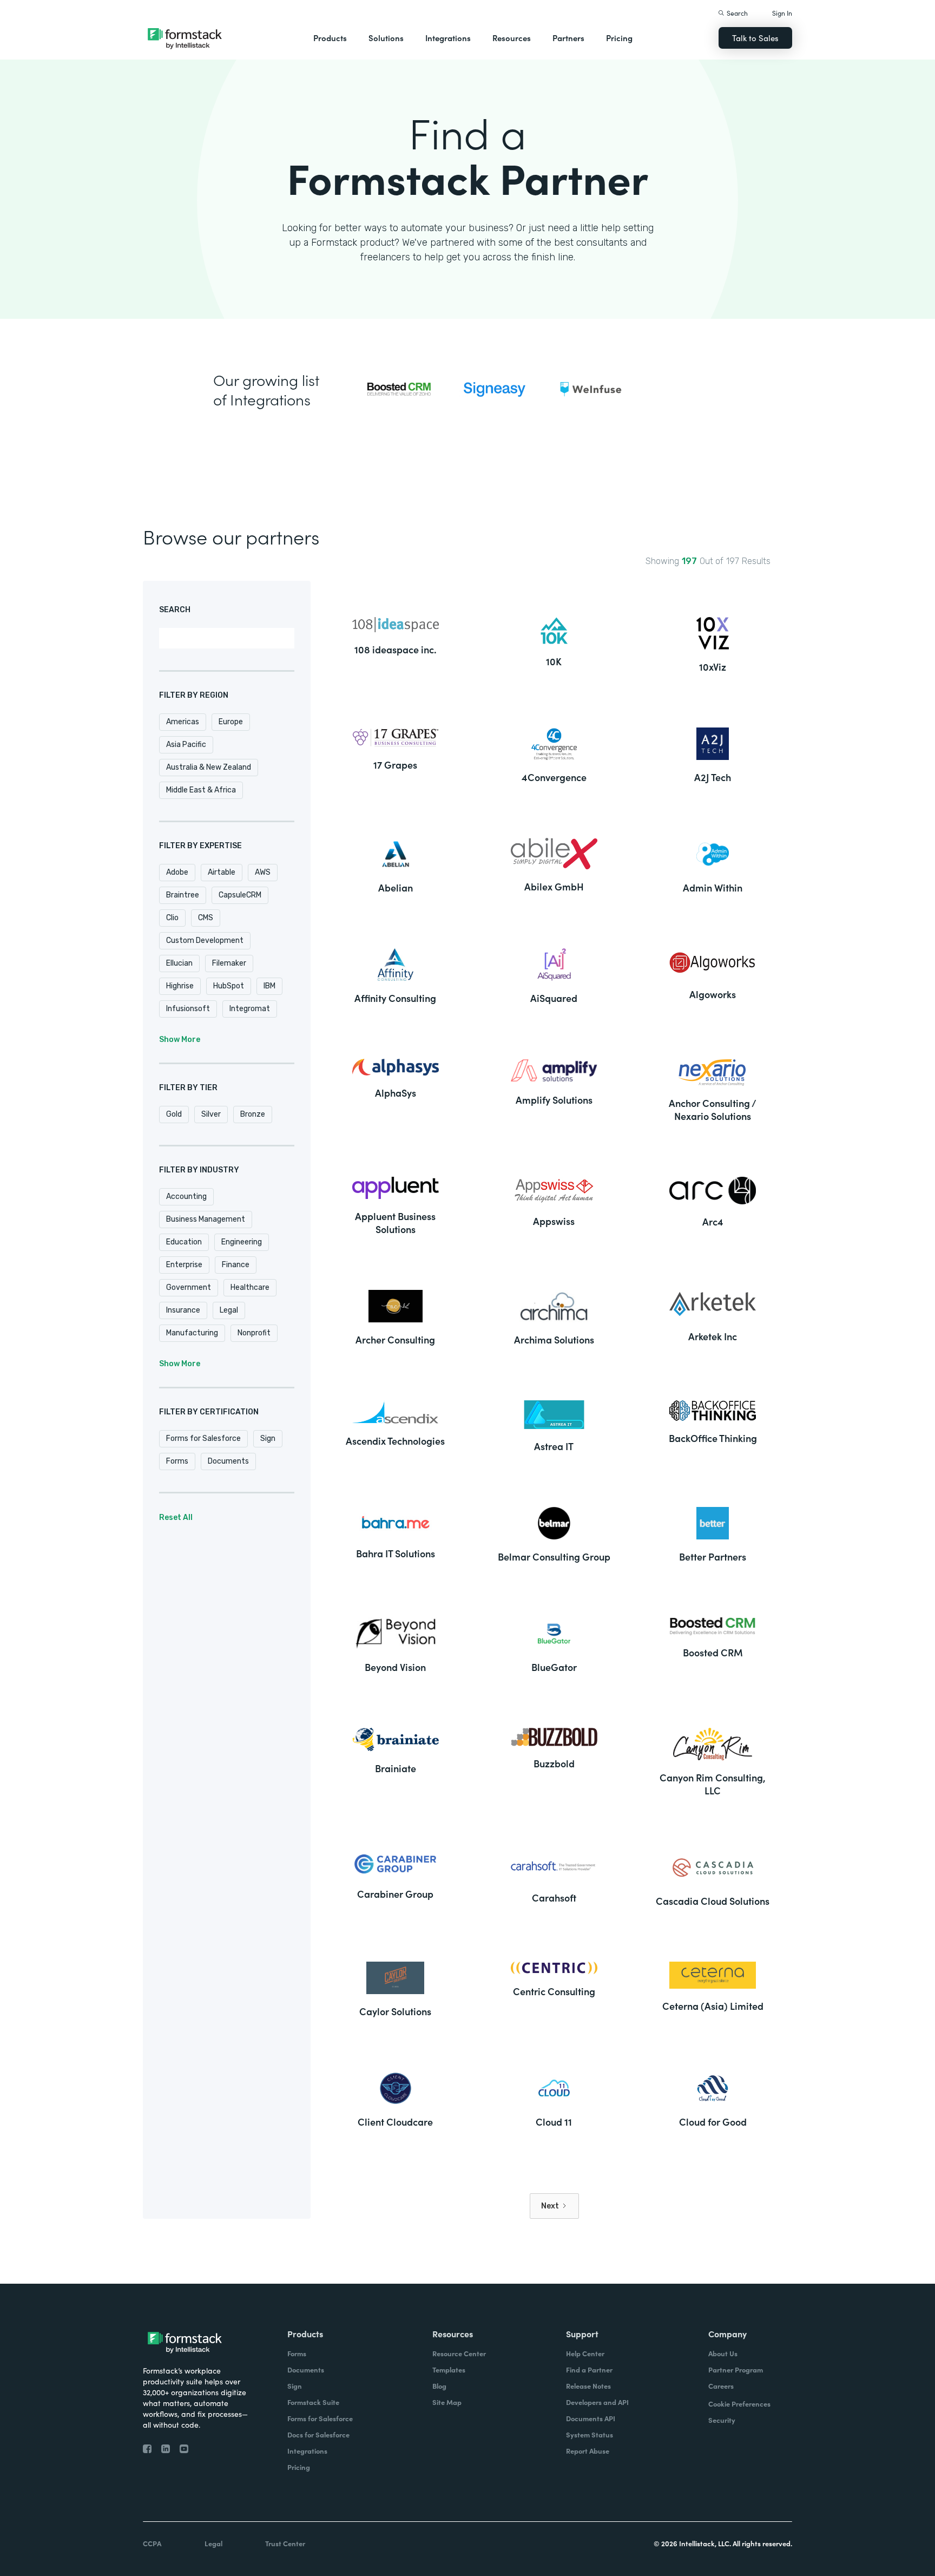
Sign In (782, 13)
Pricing (619, 38)
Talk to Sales (755, 38)
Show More (180, 1040)
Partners (568, 38)
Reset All (176, 1518)
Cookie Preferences (739, 2404)
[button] (330, 38)
